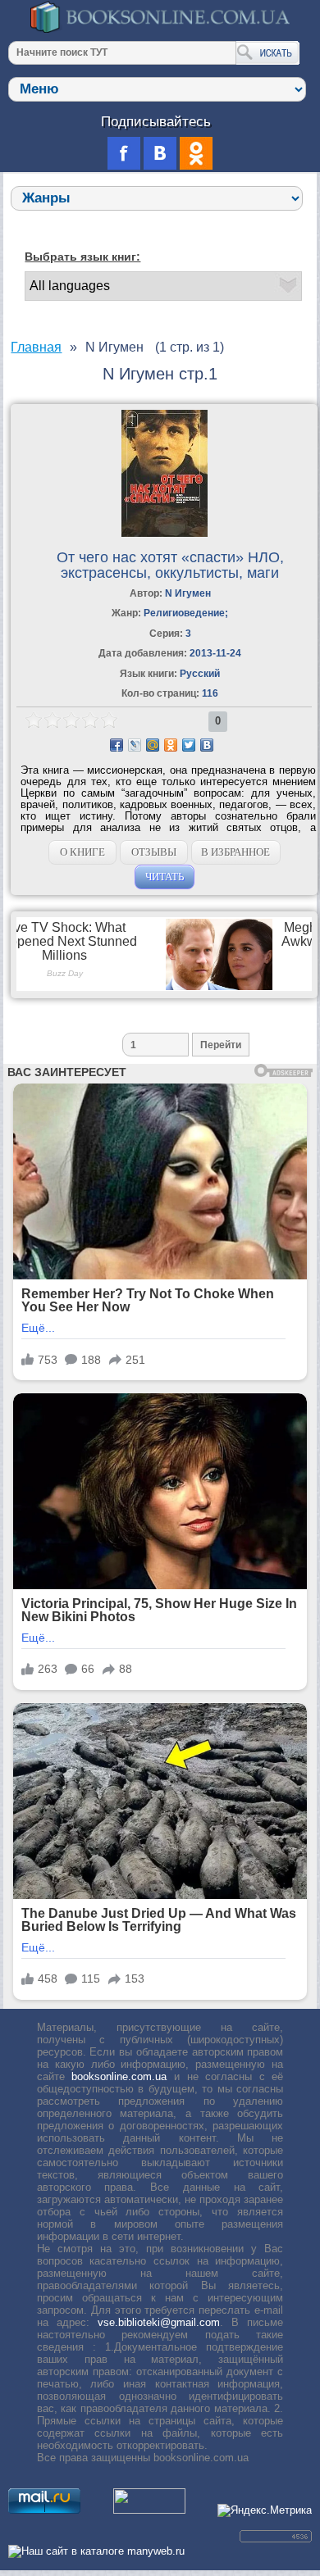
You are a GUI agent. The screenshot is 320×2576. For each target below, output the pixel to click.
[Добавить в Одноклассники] (171, 745)
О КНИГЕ (82, 852)
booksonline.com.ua (119, 2076)
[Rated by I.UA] (149, 2510)
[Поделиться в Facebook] (117, 745)
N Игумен (188, 593)
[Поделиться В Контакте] (207, 745)
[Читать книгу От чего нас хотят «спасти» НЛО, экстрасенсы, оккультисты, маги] (165, 533)
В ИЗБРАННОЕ (235, 852)
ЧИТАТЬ (165, 877)
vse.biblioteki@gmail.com (159, 2322)
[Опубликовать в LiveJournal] (135, 745)
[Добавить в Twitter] (189, 745)
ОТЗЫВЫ (154, 852)
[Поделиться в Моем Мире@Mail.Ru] (153, 745)
